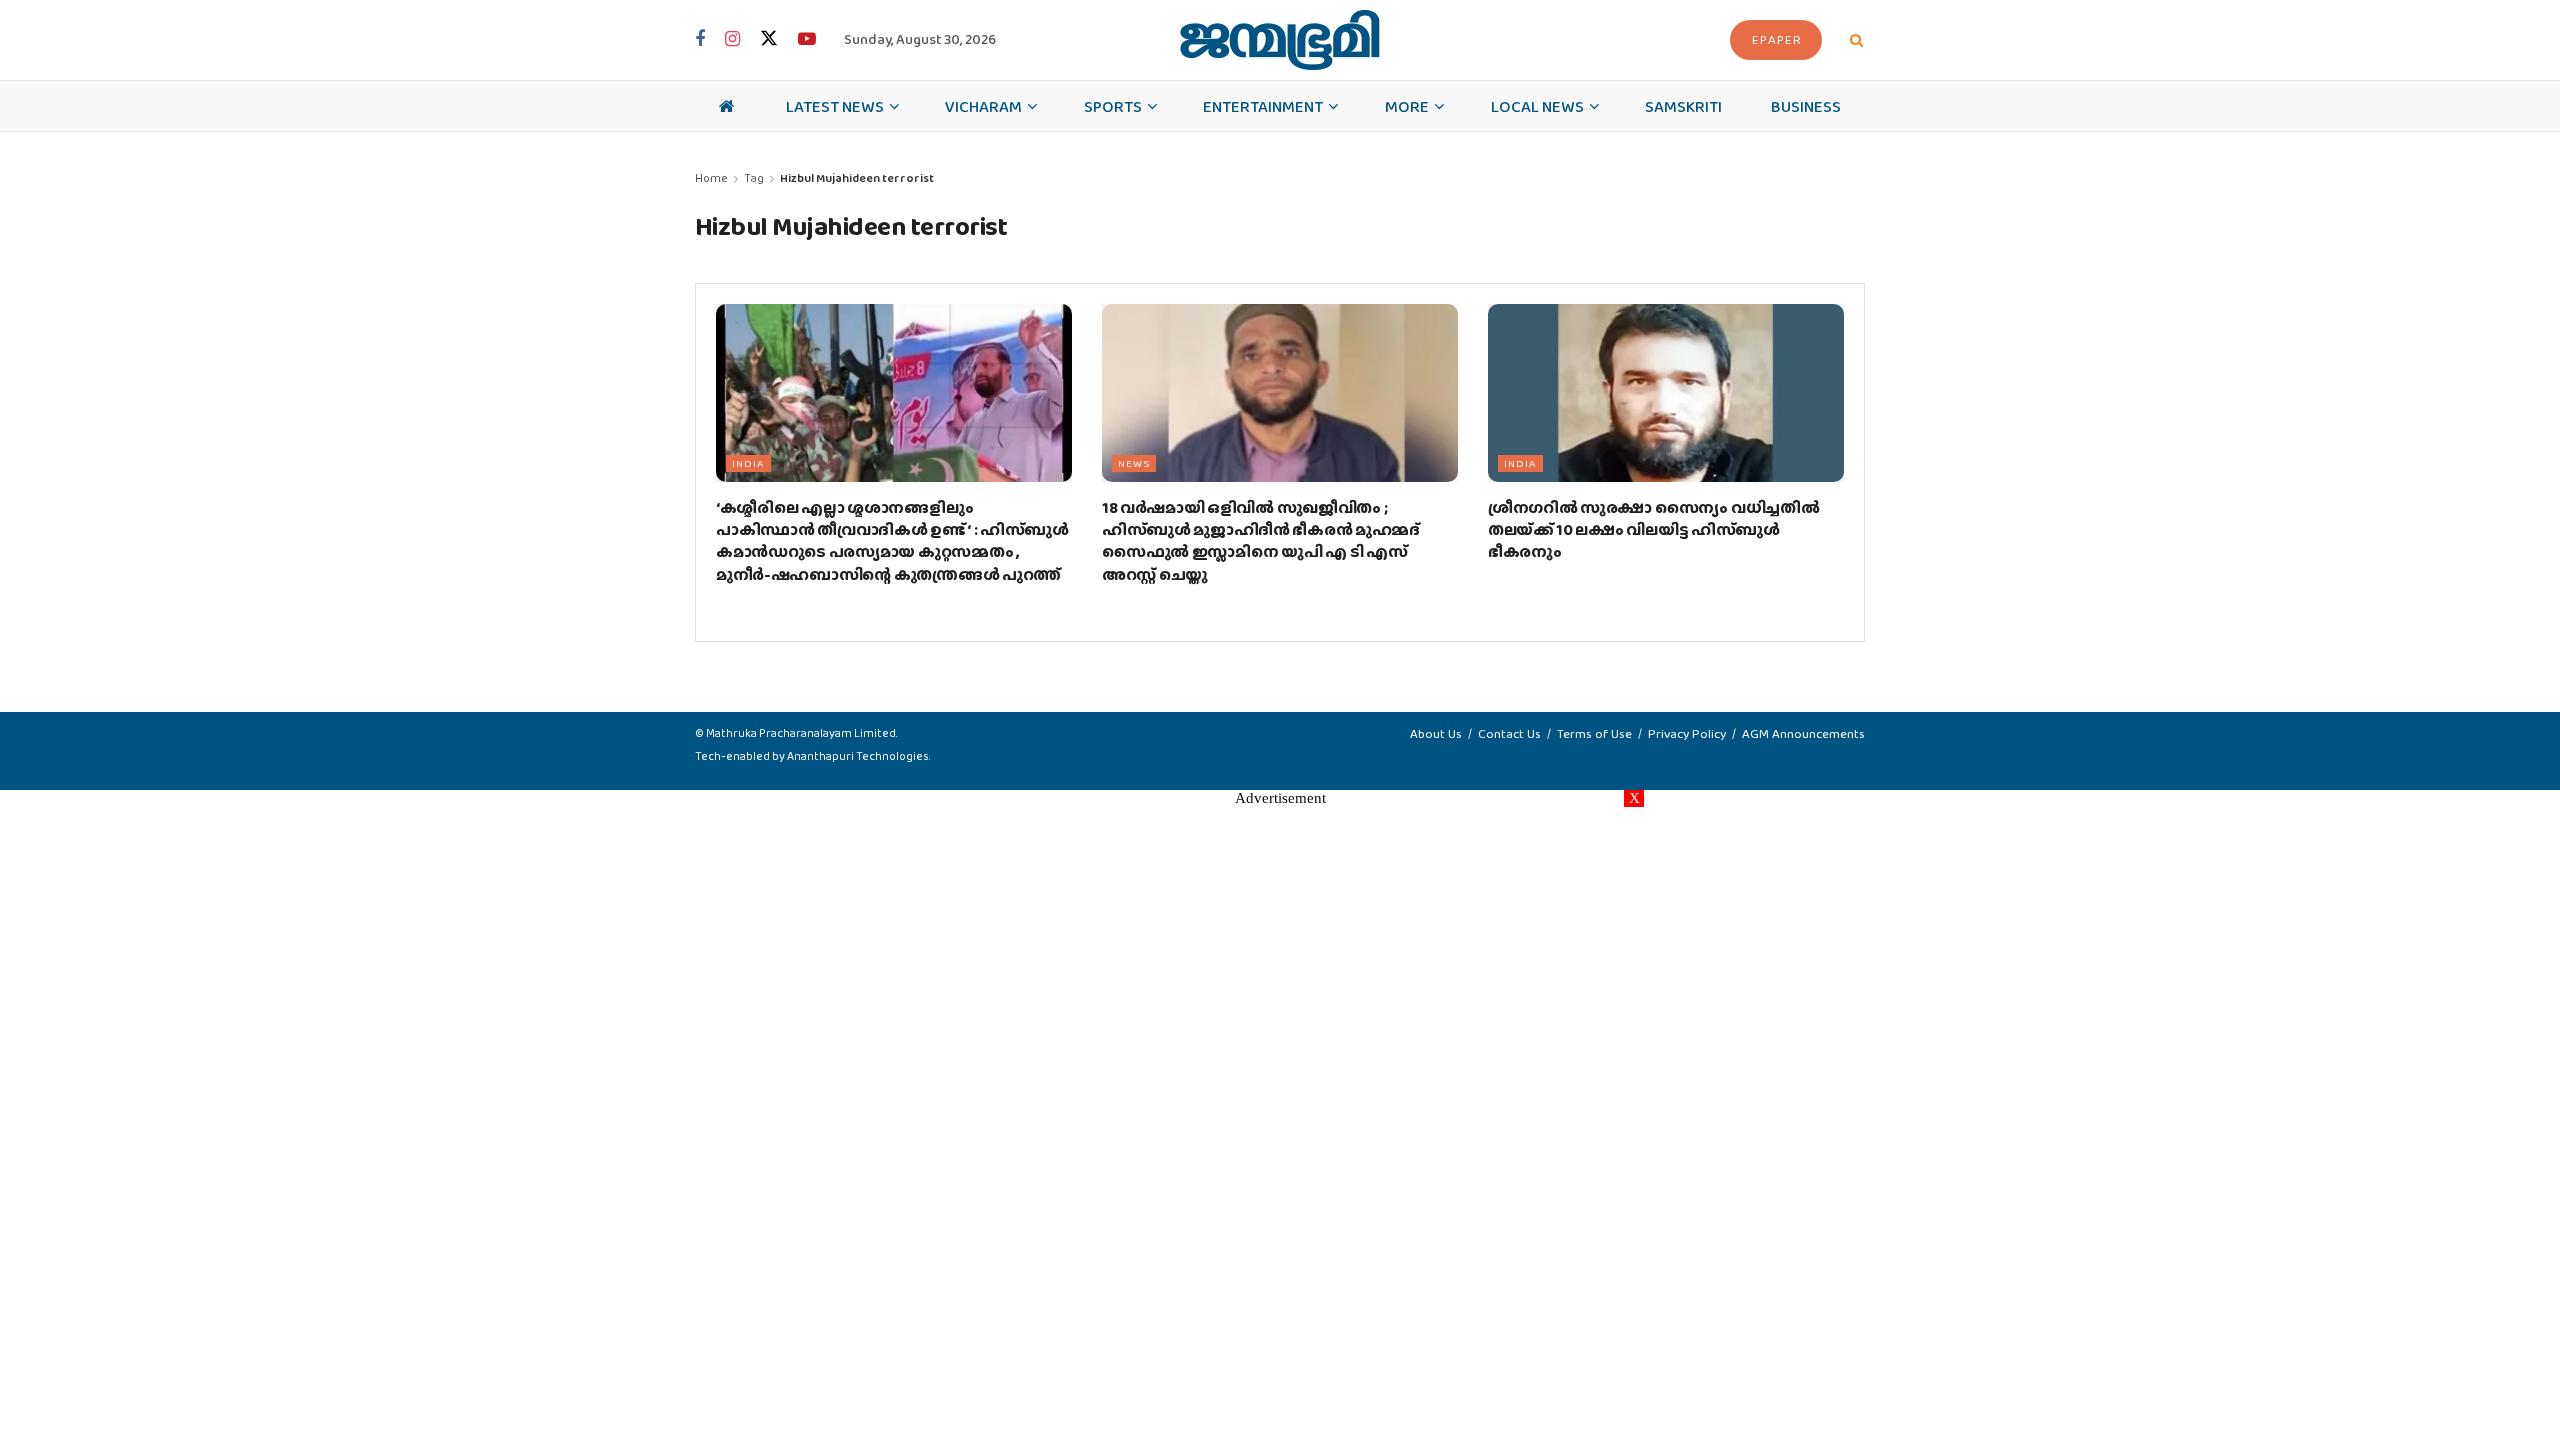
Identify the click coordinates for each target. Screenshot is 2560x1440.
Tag (754, 178)
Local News (1537, 106)
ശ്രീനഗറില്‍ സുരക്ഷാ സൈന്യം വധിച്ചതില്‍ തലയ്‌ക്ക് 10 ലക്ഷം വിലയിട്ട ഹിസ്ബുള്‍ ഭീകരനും (1653, 530)
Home (711, 178)
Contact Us (1509, 733)
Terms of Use (1594, 733)
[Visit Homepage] (1280, 40)
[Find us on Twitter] (769, 39)
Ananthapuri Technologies (858, 756)
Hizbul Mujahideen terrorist (857, 178)
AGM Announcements (1803, 733)
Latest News (835, 106)
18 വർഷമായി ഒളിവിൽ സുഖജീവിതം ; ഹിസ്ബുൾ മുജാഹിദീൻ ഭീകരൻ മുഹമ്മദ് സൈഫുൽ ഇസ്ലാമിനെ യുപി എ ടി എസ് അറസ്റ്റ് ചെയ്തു (1261, 541)
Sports (1113, 106)
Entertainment (1263, 106)
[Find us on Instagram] (732, 40)
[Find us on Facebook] (700, 40)
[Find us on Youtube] (807, 40)
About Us (1436, 733)
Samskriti (1683, 106)
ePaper (1777, 39)
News (1134, 463)
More (1407, 106)
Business (1806, 106)
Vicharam (983, 106)
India (748, 463)
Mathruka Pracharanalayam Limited (801, 733)
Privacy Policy (1687, 733)
